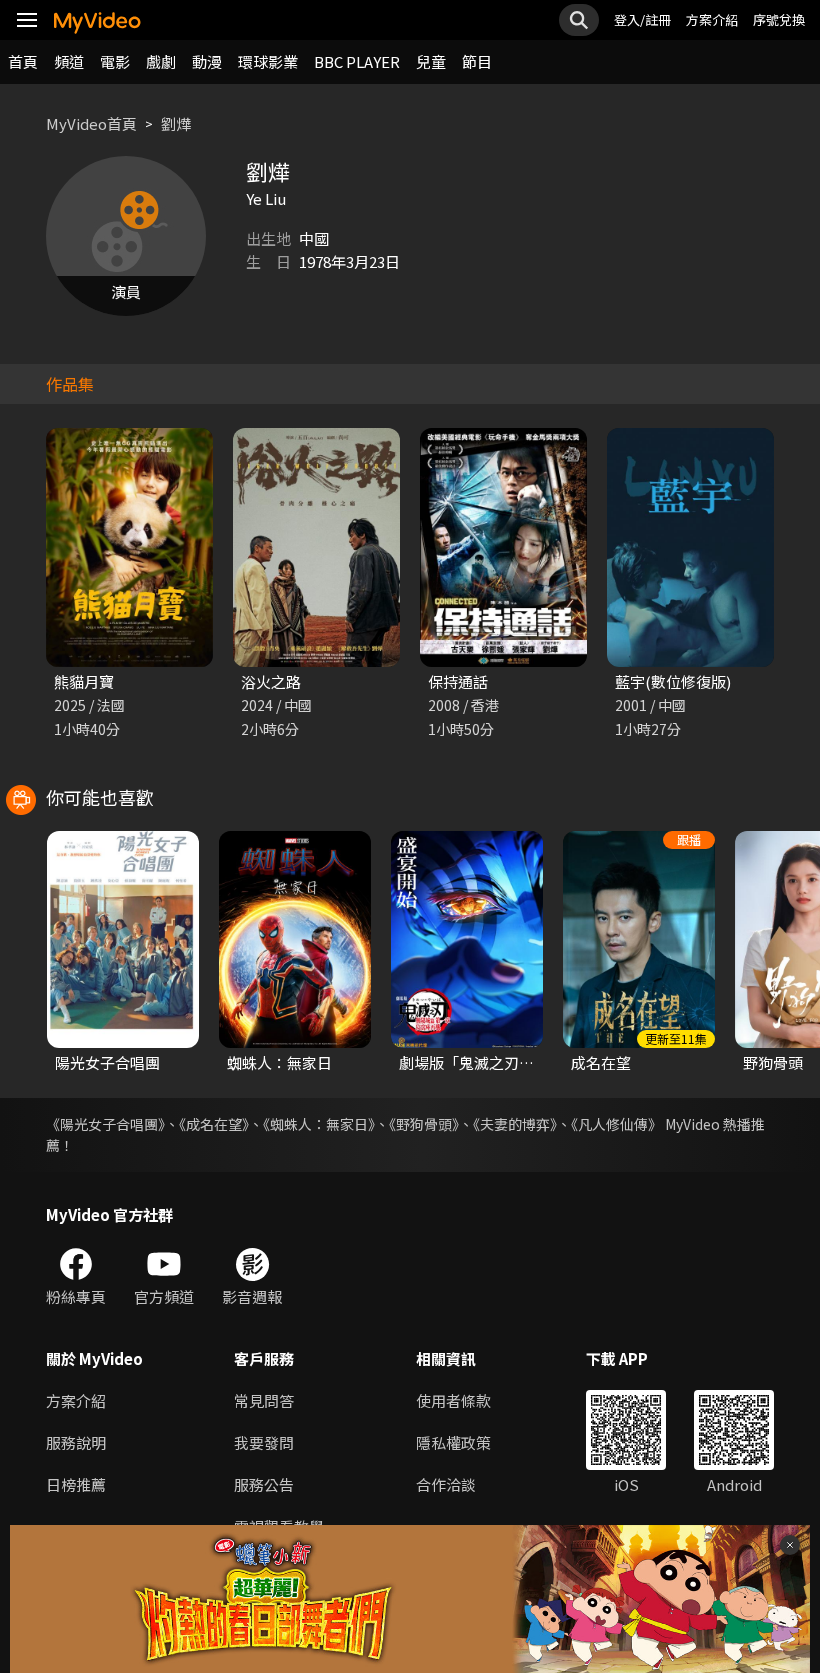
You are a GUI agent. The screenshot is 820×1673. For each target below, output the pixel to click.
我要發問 (264, 1442)
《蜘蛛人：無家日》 (319, 1124)
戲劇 (161, 61)
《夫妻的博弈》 (515, 1124)
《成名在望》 (214, 1124)
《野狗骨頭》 (424, 1124)
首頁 (23, 61)
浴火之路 (271, 681)
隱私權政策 (453, 1442)
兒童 (431, 61)
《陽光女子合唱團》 (105, 1124)
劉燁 (176, 123)
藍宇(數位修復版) (673, 681)
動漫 (207, 61)
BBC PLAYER (357, 61)
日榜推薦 (76, 1484)
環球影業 (268, 61)
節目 (477, 61)
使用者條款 (453, 1400)
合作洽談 (446, 1484)
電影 (115, 61)
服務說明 (76, 1442)
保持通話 (458, 681)
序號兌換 (779, 19)
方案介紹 (712, 19)
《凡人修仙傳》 (616, 1124)
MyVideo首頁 (91, 123)
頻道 (69, 61)
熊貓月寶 (84, 681)
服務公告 (264, 1484)
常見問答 (264, 1400)
